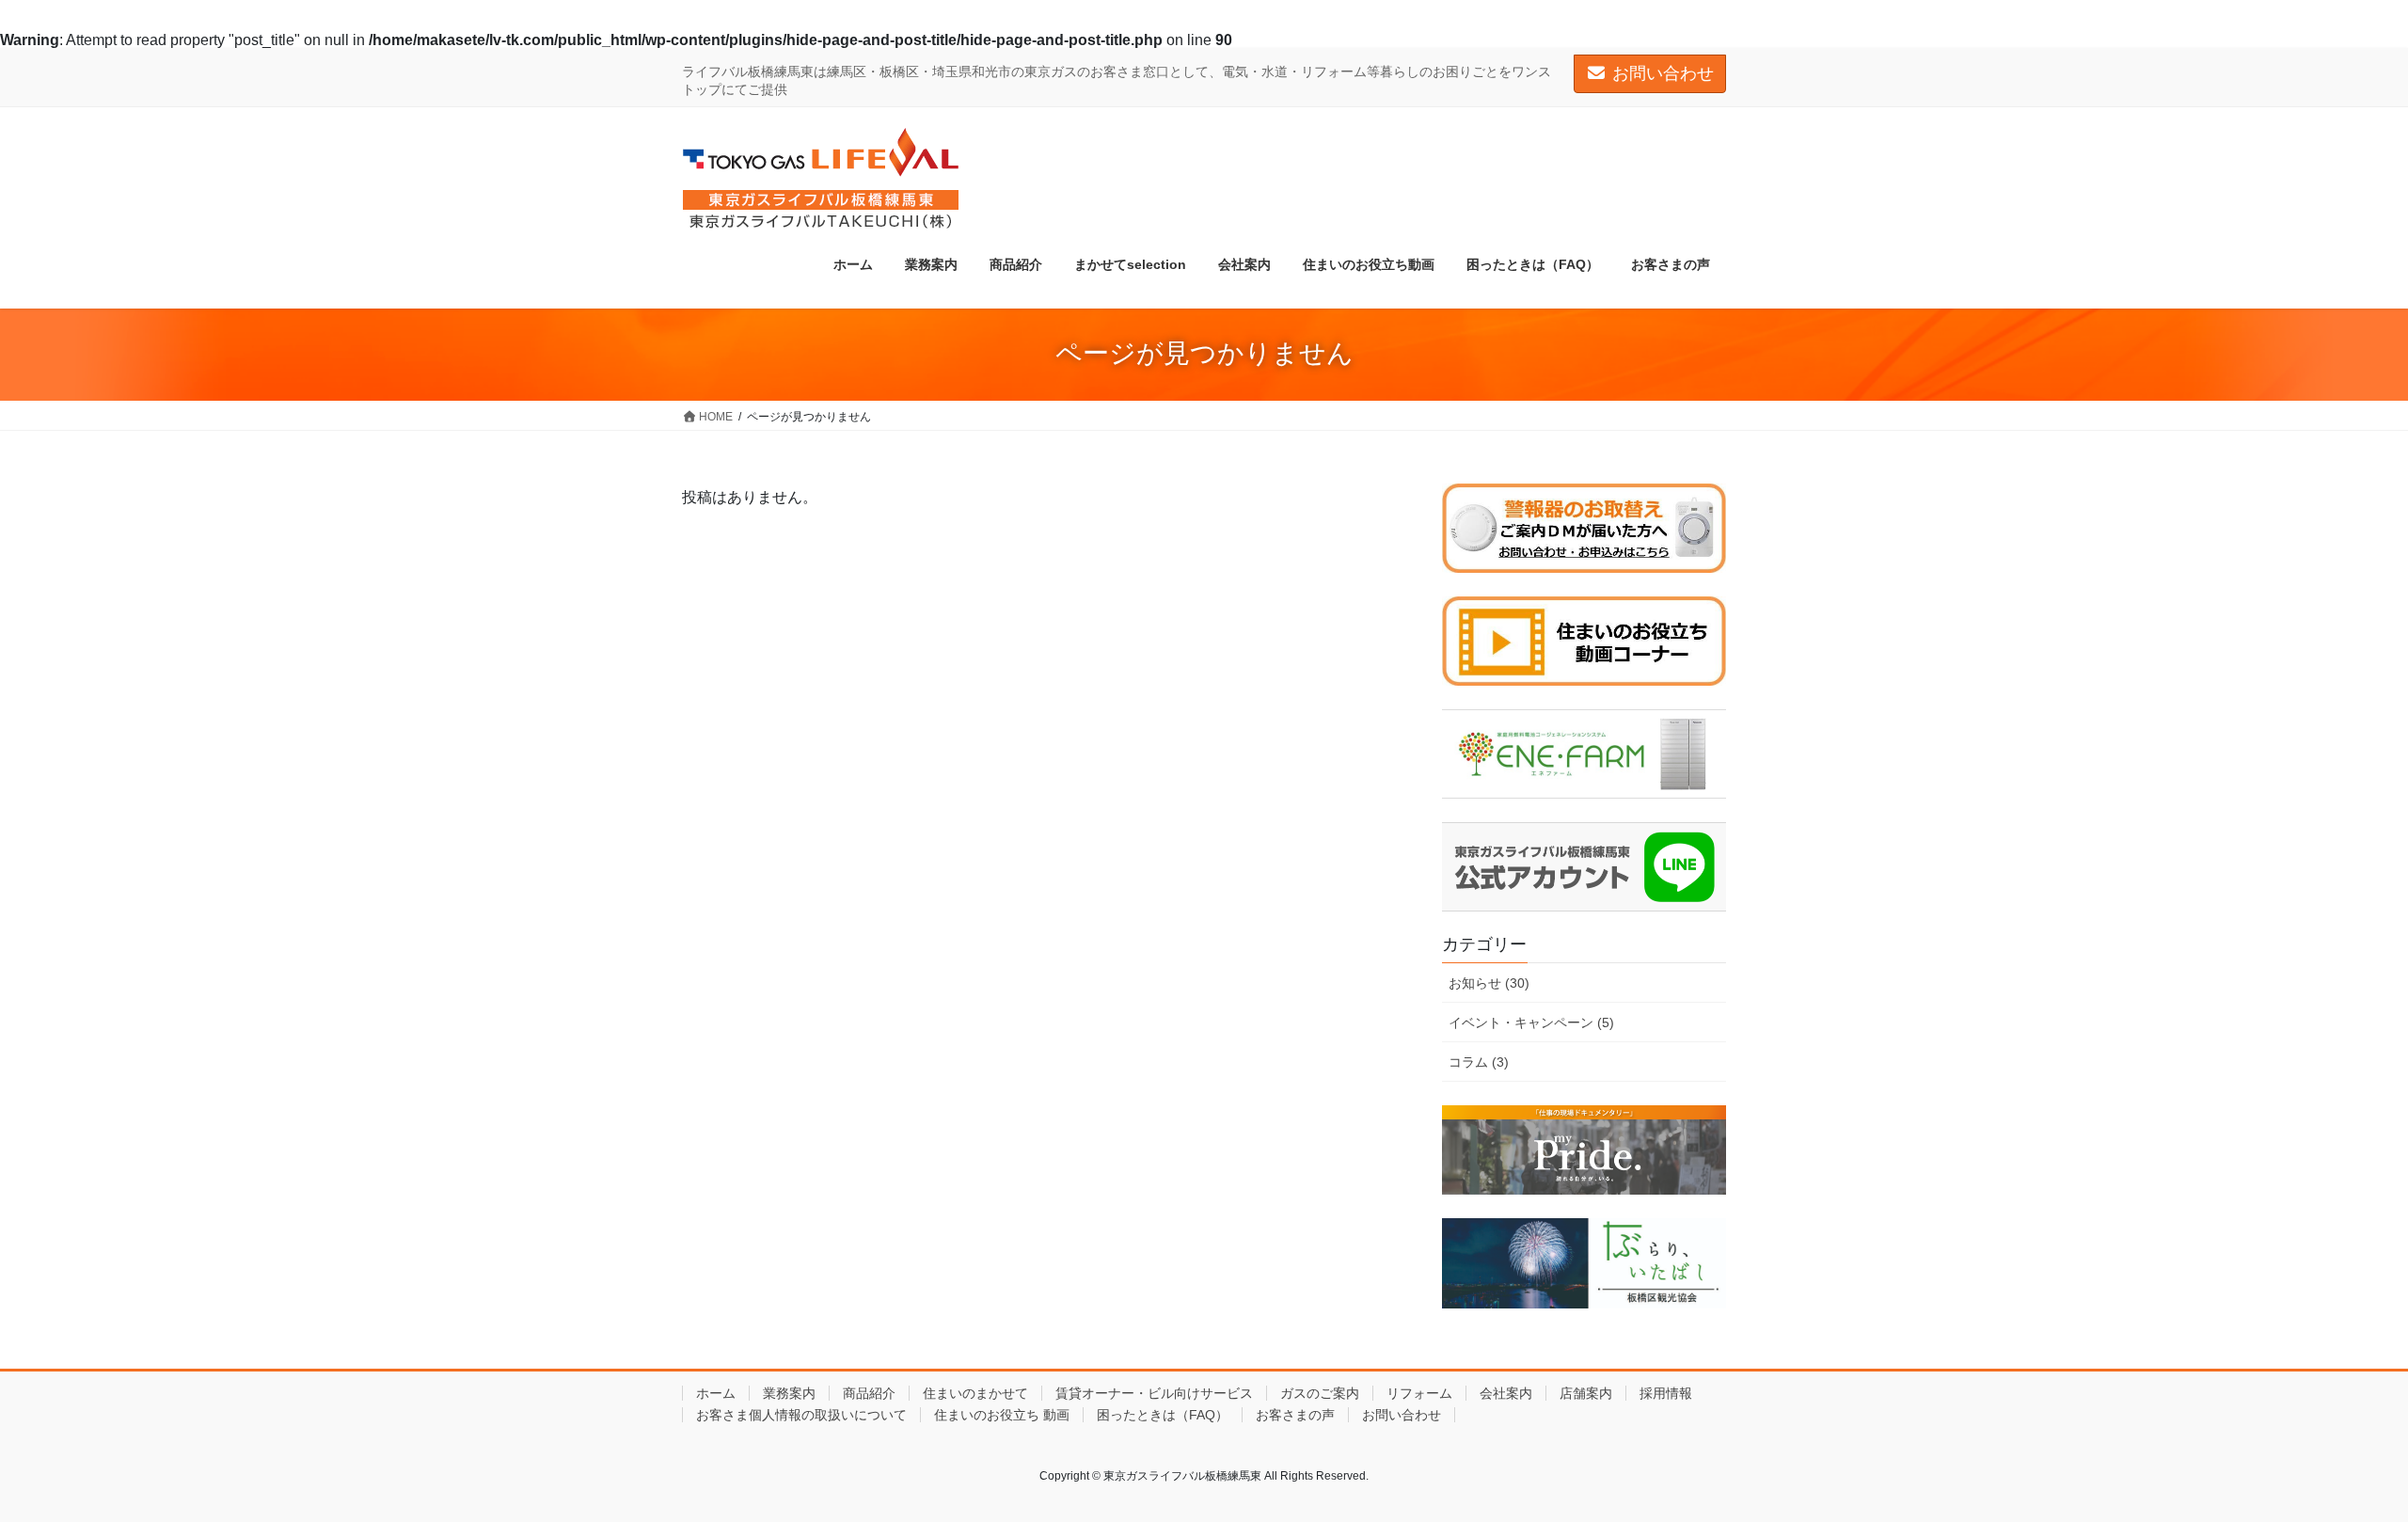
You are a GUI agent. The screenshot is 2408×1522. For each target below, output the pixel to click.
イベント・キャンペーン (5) (1531, 1023)
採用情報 (1666, 1393)
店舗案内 (1586, 1393)
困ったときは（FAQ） (1163, 1415)
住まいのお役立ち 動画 (1002, 1415)
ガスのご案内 (1320, 1393)
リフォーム (1419, 1393)
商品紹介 (869, 1393)
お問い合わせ (1663, 73)
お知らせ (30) (1489, 983)
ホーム (716, 1393)
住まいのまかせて (975, 1393)
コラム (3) (1479, 1062)
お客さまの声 (1295, 1415)
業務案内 (789, 1393)
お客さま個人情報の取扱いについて (801, 1415)
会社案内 (1506, 1393)
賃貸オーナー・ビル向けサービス (1154, 1393)
